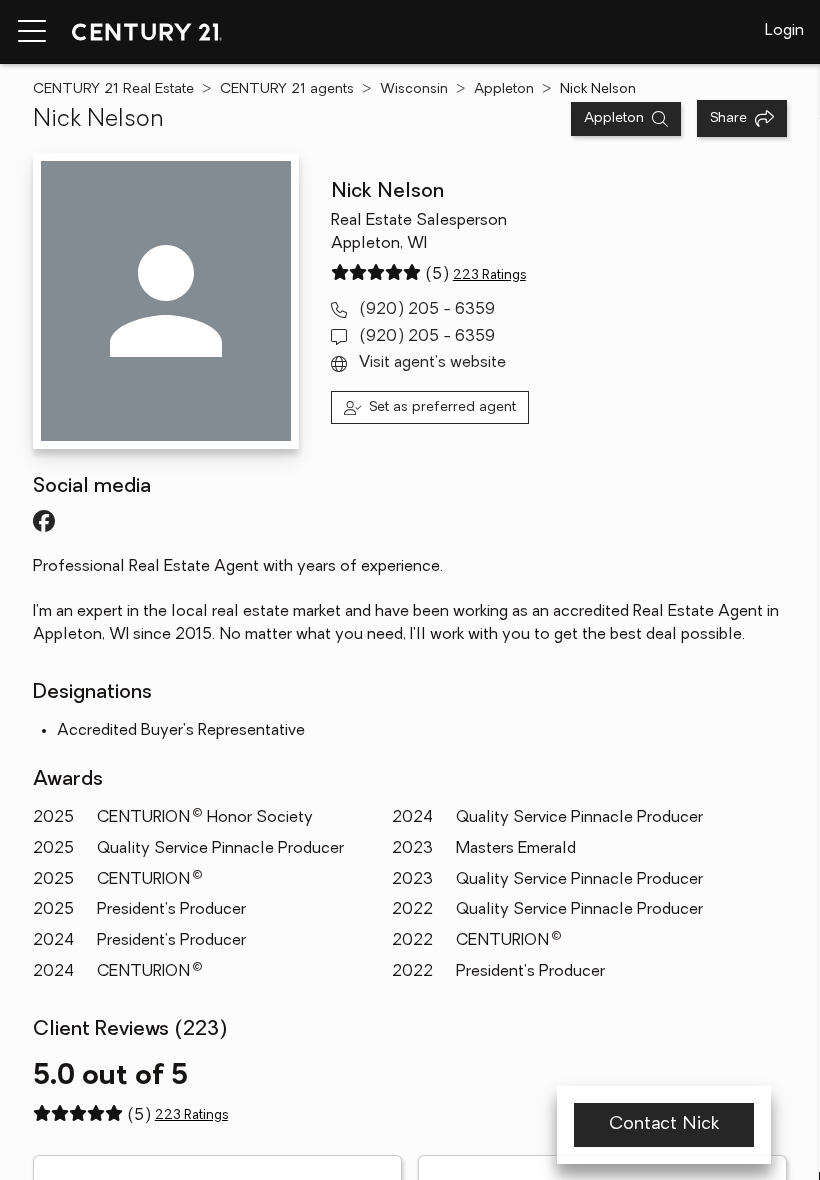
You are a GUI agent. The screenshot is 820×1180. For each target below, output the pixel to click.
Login (784, 31)
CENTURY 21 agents (287, 89)
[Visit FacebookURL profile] (44, 521)
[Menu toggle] (32, 32)
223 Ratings (489, 275)
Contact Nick (664, 1125)
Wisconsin (414, 89)
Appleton (504, 89)
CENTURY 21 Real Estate (113, 89)
